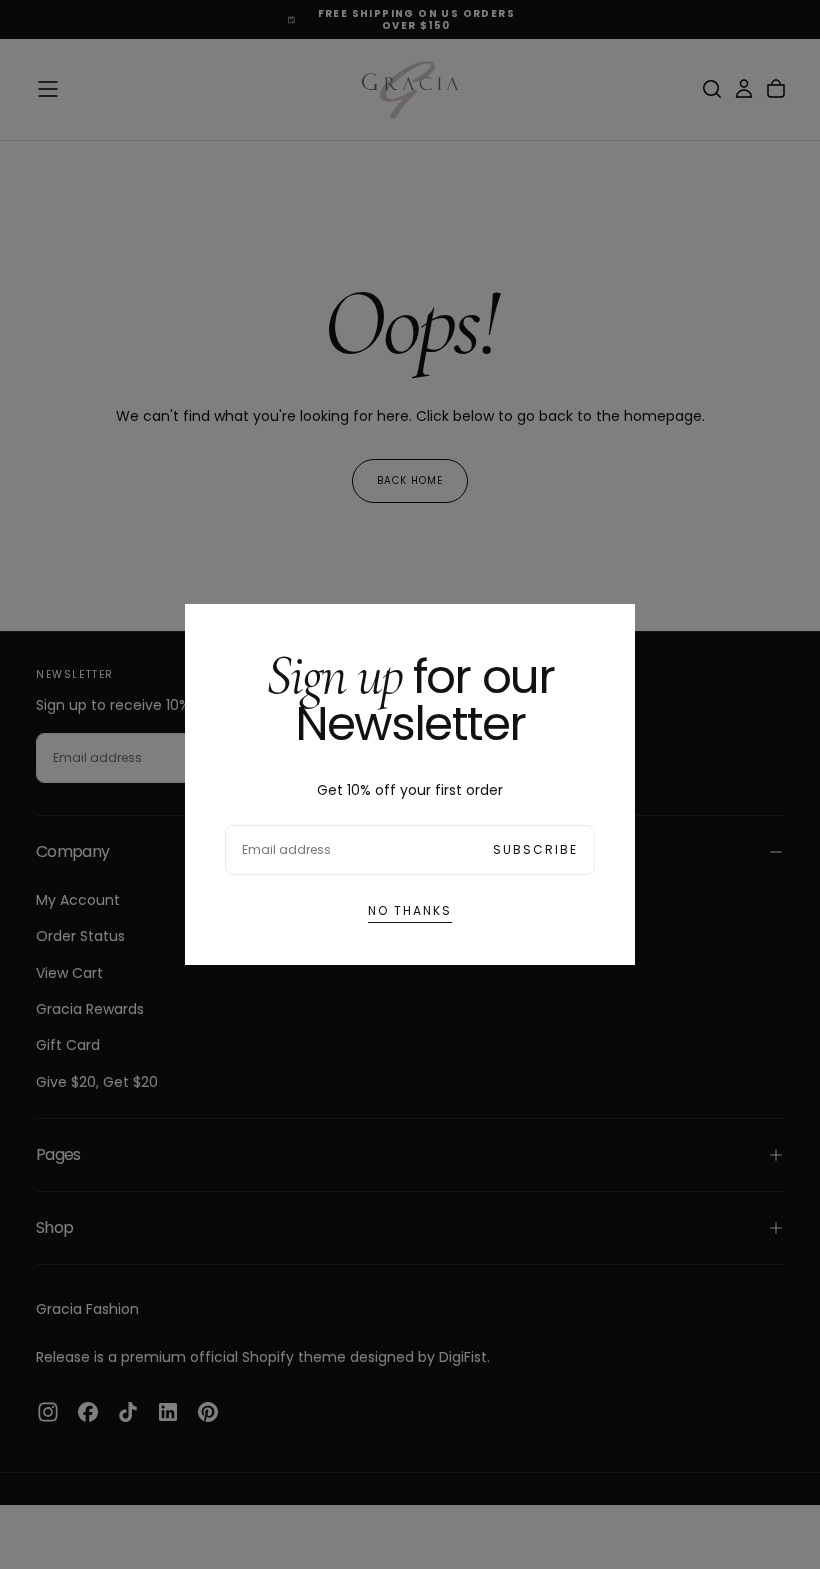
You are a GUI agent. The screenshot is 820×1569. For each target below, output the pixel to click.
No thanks (410, 910)
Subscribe (535, 849)
